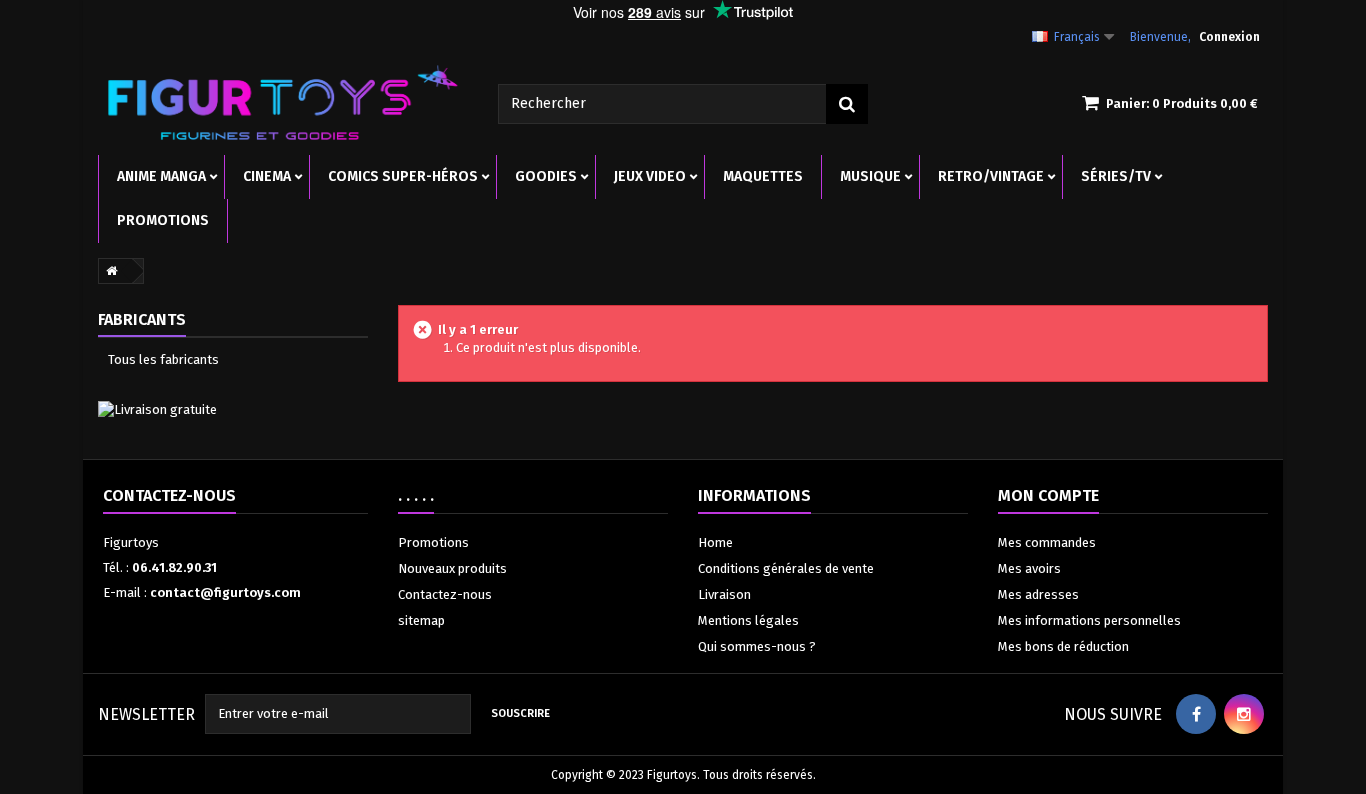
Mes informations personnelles (1089, 620)
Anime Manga (161, 176)
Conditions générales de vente (786, 568)
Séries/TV (1116, 176)
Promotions (163, 220)
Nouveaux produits (452, 568)
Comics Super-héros (403, 176)
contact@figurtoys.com (225, 592)
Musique (870, 176)
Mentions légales (748, 620)
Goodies (546, 176)
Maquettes (763, 176)
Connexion (1229, 37)
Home (715, 542)
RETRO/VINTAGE (991, 176)
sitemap (421, 620)
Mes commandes (1047, 542)
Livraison (724, 594)
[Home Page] (108, 271)
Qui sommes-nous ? (757, 646)
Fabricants (142, 319)
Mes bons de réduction (1063, 646)
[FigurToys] (283, 102)
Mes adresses (1038, 594)
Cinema (267, 176)
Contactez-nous (445, 594)
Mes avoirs (1029, 568)
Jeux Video (650, 176)
